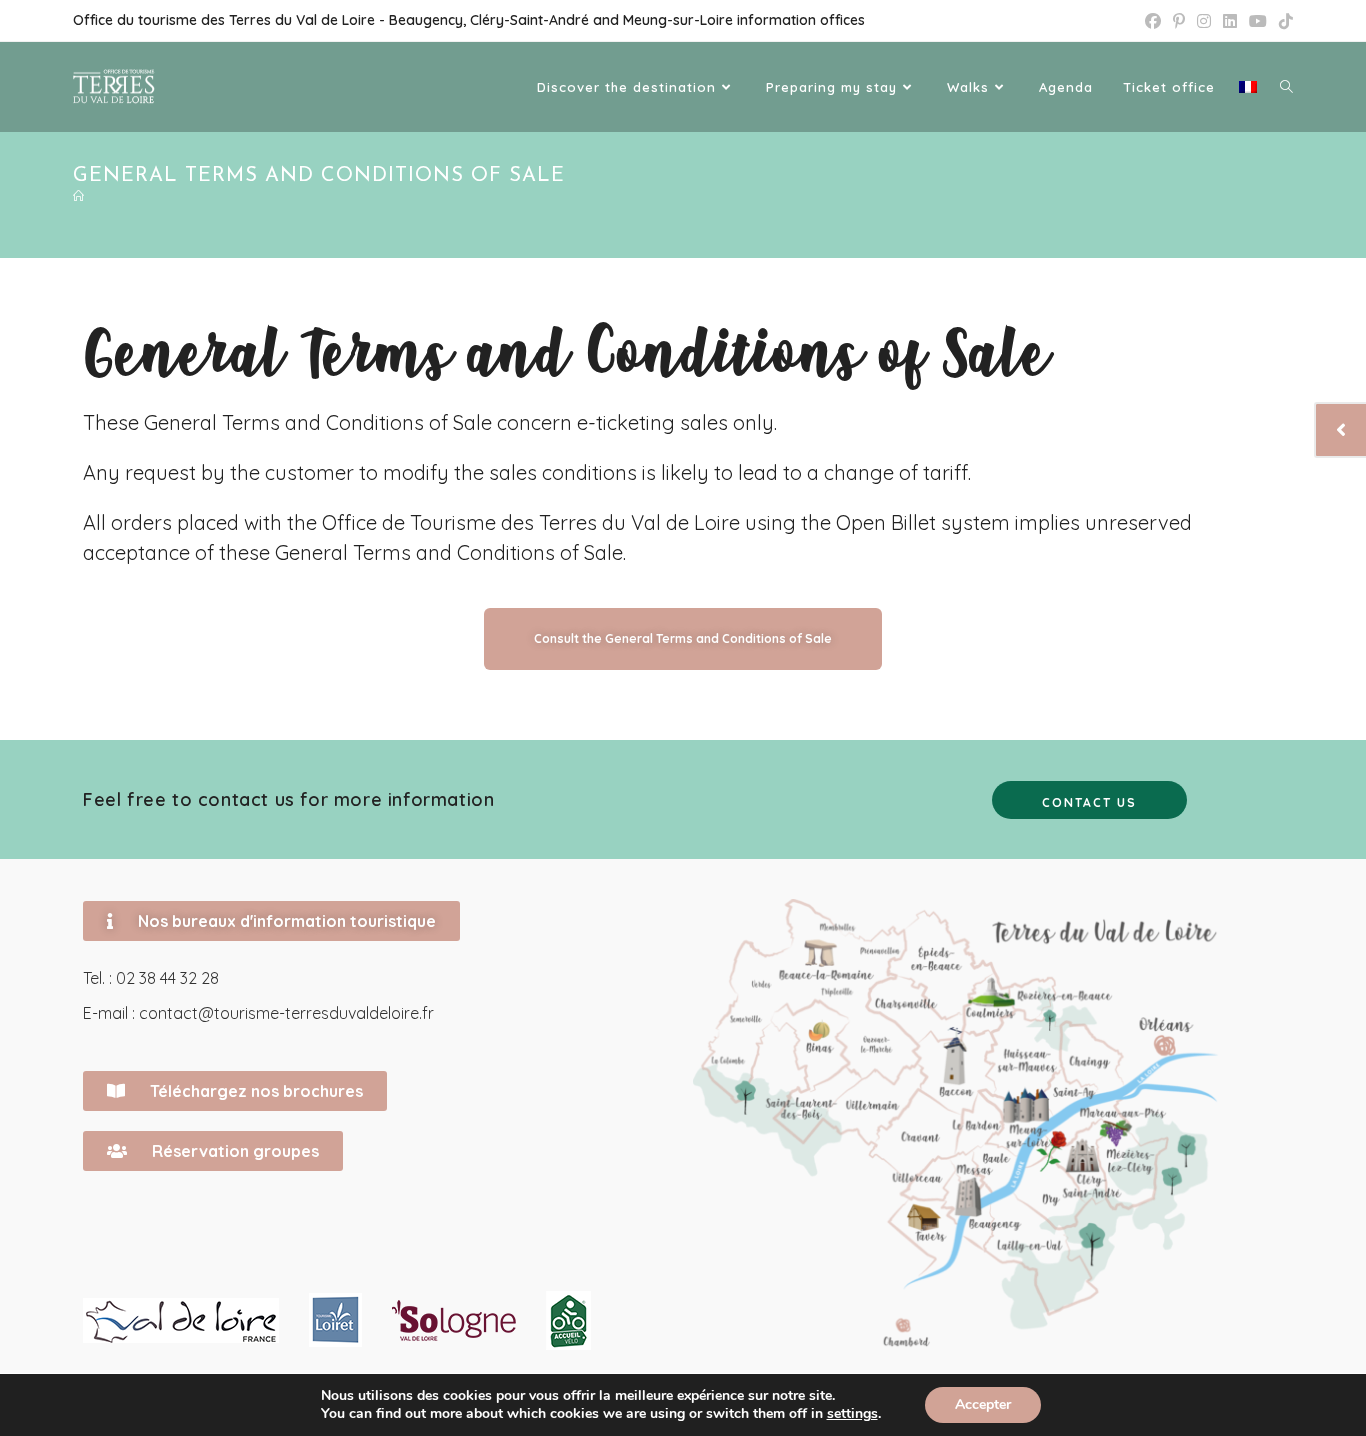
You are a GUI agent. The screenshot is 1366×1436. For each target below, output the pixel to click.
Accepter (983, 1404)
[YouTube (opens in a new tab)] (1258, 21)
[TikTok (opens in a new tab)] (1283, 21)
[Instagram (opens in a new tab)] (1204, 21)
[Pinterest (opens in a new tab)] (1179, 21)
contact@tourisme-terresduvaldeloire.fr (286, 1013)
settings (852, 1414)
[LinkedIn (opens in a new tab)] (1230, 21)
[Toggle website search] (1286, 87)
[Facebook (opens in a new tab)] (1153, 21)
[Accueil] (79, 197)
